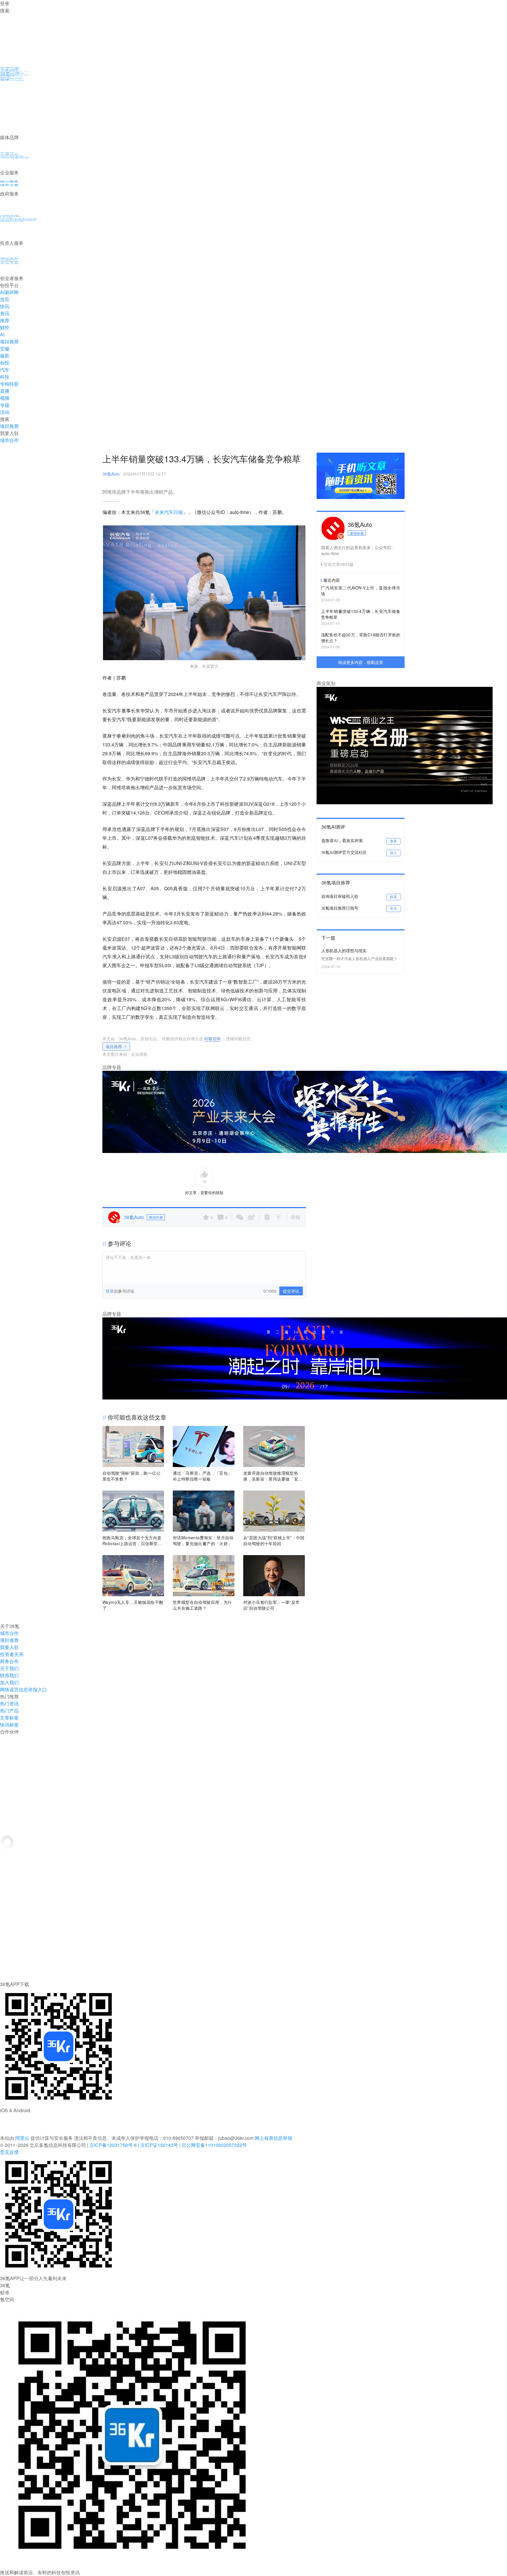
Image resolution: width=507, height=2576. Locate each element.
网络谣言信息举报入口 (23, 1689)
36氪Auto (111, 474)
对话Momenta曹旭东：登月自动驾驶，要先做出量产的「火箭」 (203, 1540)
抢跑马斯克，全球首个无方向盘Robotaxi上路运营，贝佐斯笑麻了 (132, 1540)
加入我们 (9, 1682)
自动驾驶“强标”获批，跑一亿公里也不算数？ (131, 1476)
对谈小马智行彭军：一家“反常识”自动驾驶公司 (272, 1605)
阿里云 (23, 2138)
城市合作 (9, 1633)
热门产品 (9, 1711)
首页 (5, 299)
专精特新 (9, 384)
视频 (5, 398)
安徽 (5, 349)
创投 (5, 363)
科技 (5, 377)
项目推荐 (9, 342)
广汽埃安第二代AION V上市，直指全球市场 (361, 591)
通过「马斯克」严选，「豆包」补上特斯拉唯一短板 (202, 1476)
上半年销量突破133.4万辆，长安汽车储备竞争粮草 (361, 614)
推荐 (5, 320)
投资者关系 (12, 1654)
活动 (5, 412)
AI (2, 334)
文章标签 (9, 1718)
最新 (5, 356)
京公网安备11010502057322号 (214, 2145)
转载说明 (212, 1039)
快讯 (5, 306)
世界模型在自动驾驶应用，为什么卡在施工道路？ (202, 1605)
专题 (5, 405)
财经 (5, 327)
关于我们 (9, 1668)
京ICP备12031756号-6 (113, 2145)
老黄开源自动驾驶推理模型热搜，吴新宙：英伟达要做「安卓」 (271, 1476)
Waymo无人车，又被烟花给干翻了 (133, 1605)
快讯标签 (9, 1725)
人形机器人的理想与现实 (344, 950)
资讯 (5, 313)
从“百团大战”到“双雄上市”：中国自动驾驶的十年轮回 (274, 1540)
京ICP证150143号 (159, 2145)
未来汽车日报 (169, 512)
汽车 (5, 370)
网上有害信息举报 (273, 2138)
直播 (5, 391)
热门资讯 (9, 1703)
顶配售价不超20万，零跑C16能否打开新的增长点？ (361, 638)
